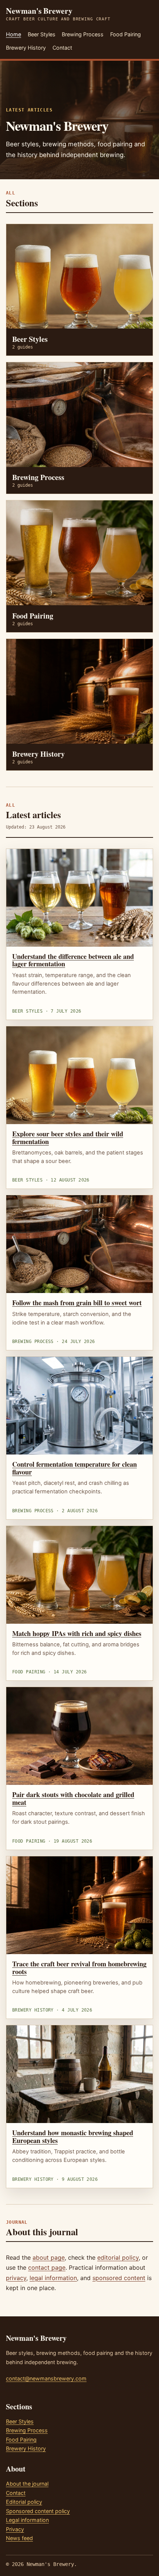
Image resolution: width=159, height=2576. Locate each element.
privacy (16, 2278)
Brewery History (26, 48)
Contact (62, 48)
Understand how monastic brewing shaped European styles (73, 2136)
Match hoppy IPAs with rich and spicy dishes (77, 1633)
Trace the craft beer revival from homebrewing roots (79, 1967)
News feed (19, 2538)
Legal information (27, 2520)
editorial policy (118, 2257)
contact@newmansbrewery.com (46, 2378)
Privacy (15, 2529)
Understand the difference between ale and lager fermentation (73, 960)
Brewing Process (83, 34)
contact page (47, 2267)
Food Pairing (126, 34)
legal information (53, 2278)
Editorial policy (24, 2502)
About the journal (27, 2484)
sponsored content (119, 2278)
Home (13, 34)
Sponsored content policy (38, 2511)
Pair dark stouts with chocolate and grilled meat (73, 1798)
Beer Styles (42, 34)
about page (49, 2257)
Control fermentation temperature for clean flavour (75, 1468)
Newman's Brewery (58, 14)
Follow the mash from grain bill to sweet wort (77, 1302)
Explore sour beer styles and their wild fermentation (68, 1137)
